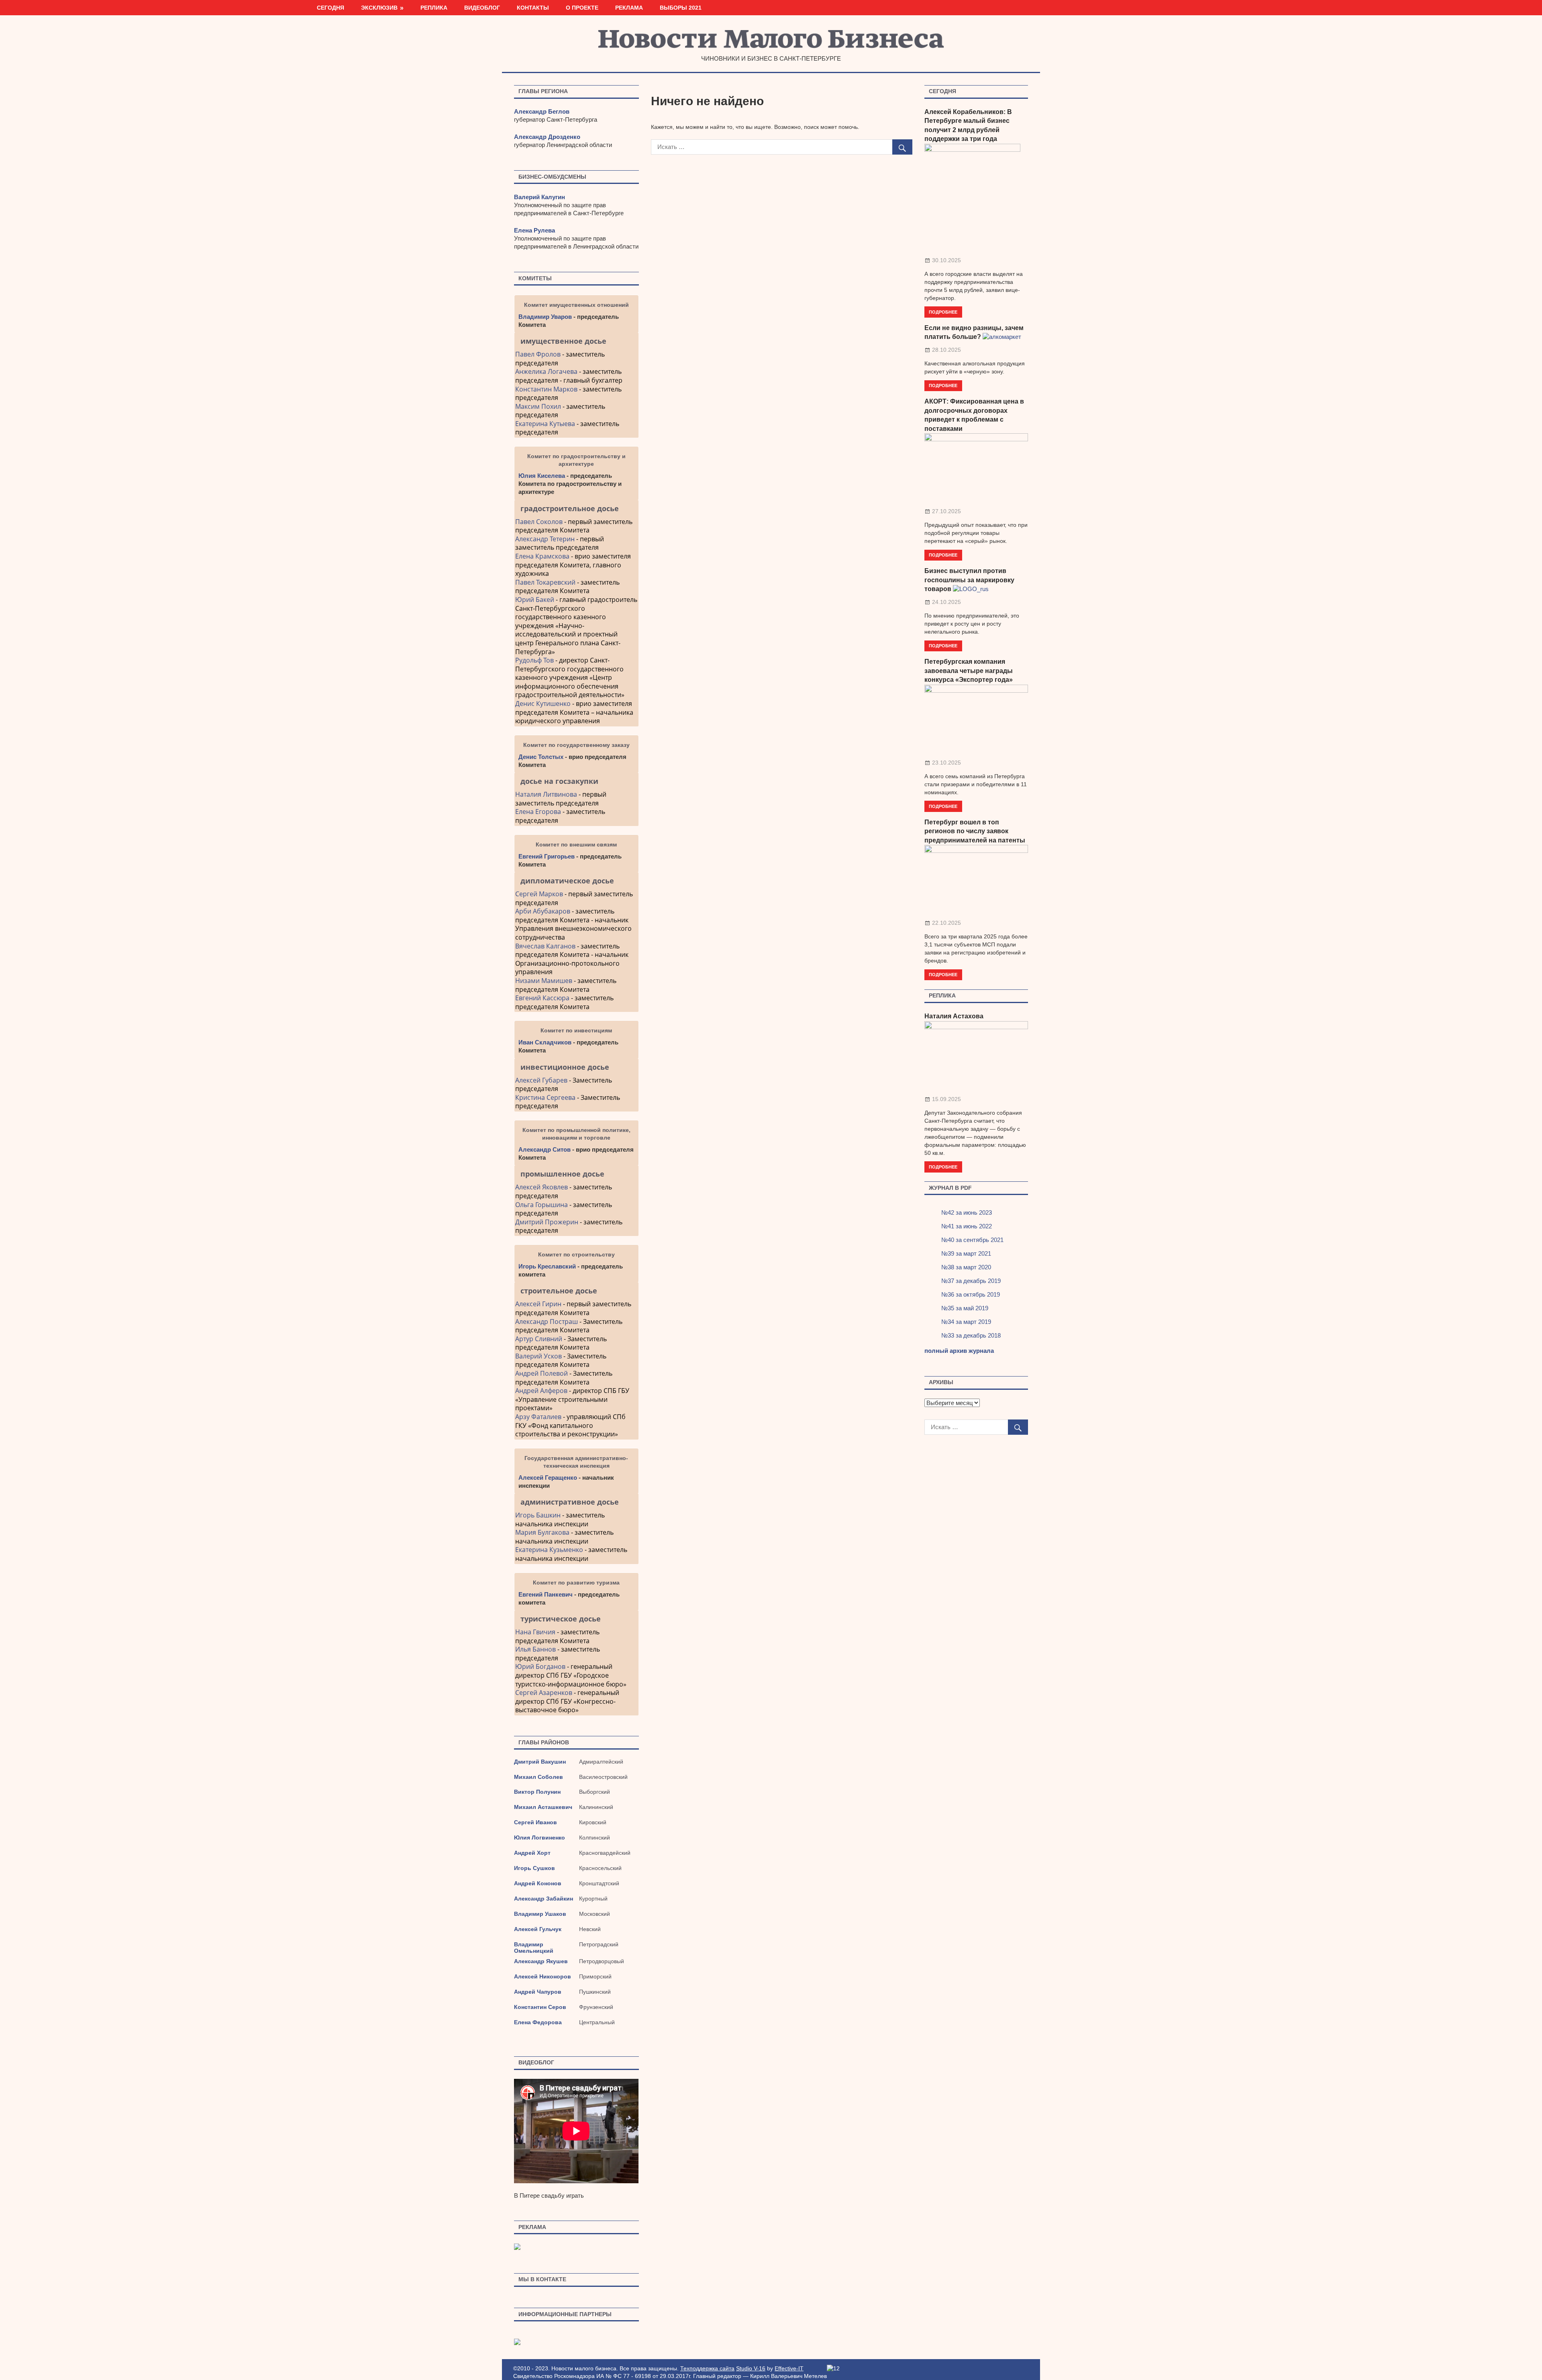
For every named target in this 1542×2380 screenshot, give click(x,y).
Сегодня (330, 8)
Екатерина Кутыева (545, 424)
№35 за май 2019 (965, 1308)
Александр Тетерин (545, 539)
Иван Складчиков (545, 1042)
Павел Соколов (539, 522)
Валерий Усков (538, 1356)
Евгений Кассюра (542, 998)
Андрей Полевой (542, 1373)
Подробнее (943, 312)
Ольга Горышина (542, 1205)
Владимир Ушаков (540, 1914)
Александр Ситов (545, 1149)
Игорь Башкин (538, 1515)
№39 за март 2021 (966, 1253)
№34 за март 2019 (966, 1322)
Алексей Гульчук (538, 1929)
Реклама (629, 8)
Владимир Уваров (545, 317)
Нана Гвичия (535, 1632)
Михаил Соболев (538, 1777)
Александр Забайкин (544, 1899)
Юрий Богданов (540, 1666)
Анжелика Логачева (546, 371)
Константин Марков (546, 389)
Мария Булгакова (542, 1532)
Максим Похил (538, 406)
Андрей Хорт (532, 1853)
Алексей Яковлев (542, 1187)
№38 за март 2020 (966, 1267)
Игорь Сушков (534, 1868)
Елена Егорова (538, 812)
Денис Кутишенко (543, 704)
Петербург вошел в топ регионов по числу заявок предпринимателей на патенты (975, 831)
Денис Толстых (541, 757)
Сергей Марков (539, 894)
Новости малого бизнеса (771, 41)
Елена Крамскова (542, 556)
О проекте (582, 8)
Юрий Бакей (535, 600)
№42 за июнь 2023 (967, 1212)
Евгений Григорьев (547, 856)
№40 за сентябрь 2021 (972, 1240)
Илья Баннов (535, 1649)
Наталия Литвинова (546, 794)
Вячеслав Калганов (545, 946)
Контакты (533, 8)
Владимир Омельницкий (534, 1948)
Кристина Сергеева (545, 1097)
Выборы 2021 (681, 8)
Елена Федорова (538, 2022)
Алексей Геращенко (548, 1478)
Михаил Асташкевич (543, 1807)
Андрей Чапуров (538, 1992)
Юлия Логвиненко (539, 1838)
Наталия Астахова (954, 1016)
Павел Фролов (538, 354)
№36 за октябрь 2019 (971, 1294)
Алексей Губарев (542, 1080)
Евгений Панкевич (546, 1594)
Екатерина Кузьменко (549, 1550)
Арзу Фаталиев (538, 1417)
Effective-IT (789, 2368)
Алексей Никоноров (543, 1976)
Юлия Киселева (542, 476)
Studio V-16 (751, 2368)
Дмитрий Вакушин (540, 1762)
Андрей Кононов (538, 1883)
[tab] (576, 341)
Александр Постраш (547, 1322)
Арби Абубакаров (543, 911)
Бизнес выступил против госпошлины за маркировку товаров (969, 580)
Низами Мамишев (544, 981)
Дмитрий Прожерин (547, 1222)
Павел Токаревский (545, 582)
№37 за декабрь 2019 (971, 1281)
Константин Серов (540, 2007)
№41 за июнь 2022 (967, 1226)
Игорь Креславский (548, 1266)
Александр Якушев (541, 1961)
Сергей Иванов (535, 1822)
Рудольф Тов (534, 660)
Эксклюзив (379, 8)
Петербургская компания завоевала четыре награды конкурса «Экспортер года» (969, 671)
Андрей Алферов (541, 1391)
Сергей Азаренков (544, 1693)
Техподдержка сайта (707, 2368)
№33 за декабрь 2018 (971, 1335)
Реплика (434, 8)
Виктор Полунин (537, 1792)
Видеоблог (482, 8)
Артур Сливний (539, 1339)
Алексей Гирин (539, 1304)
